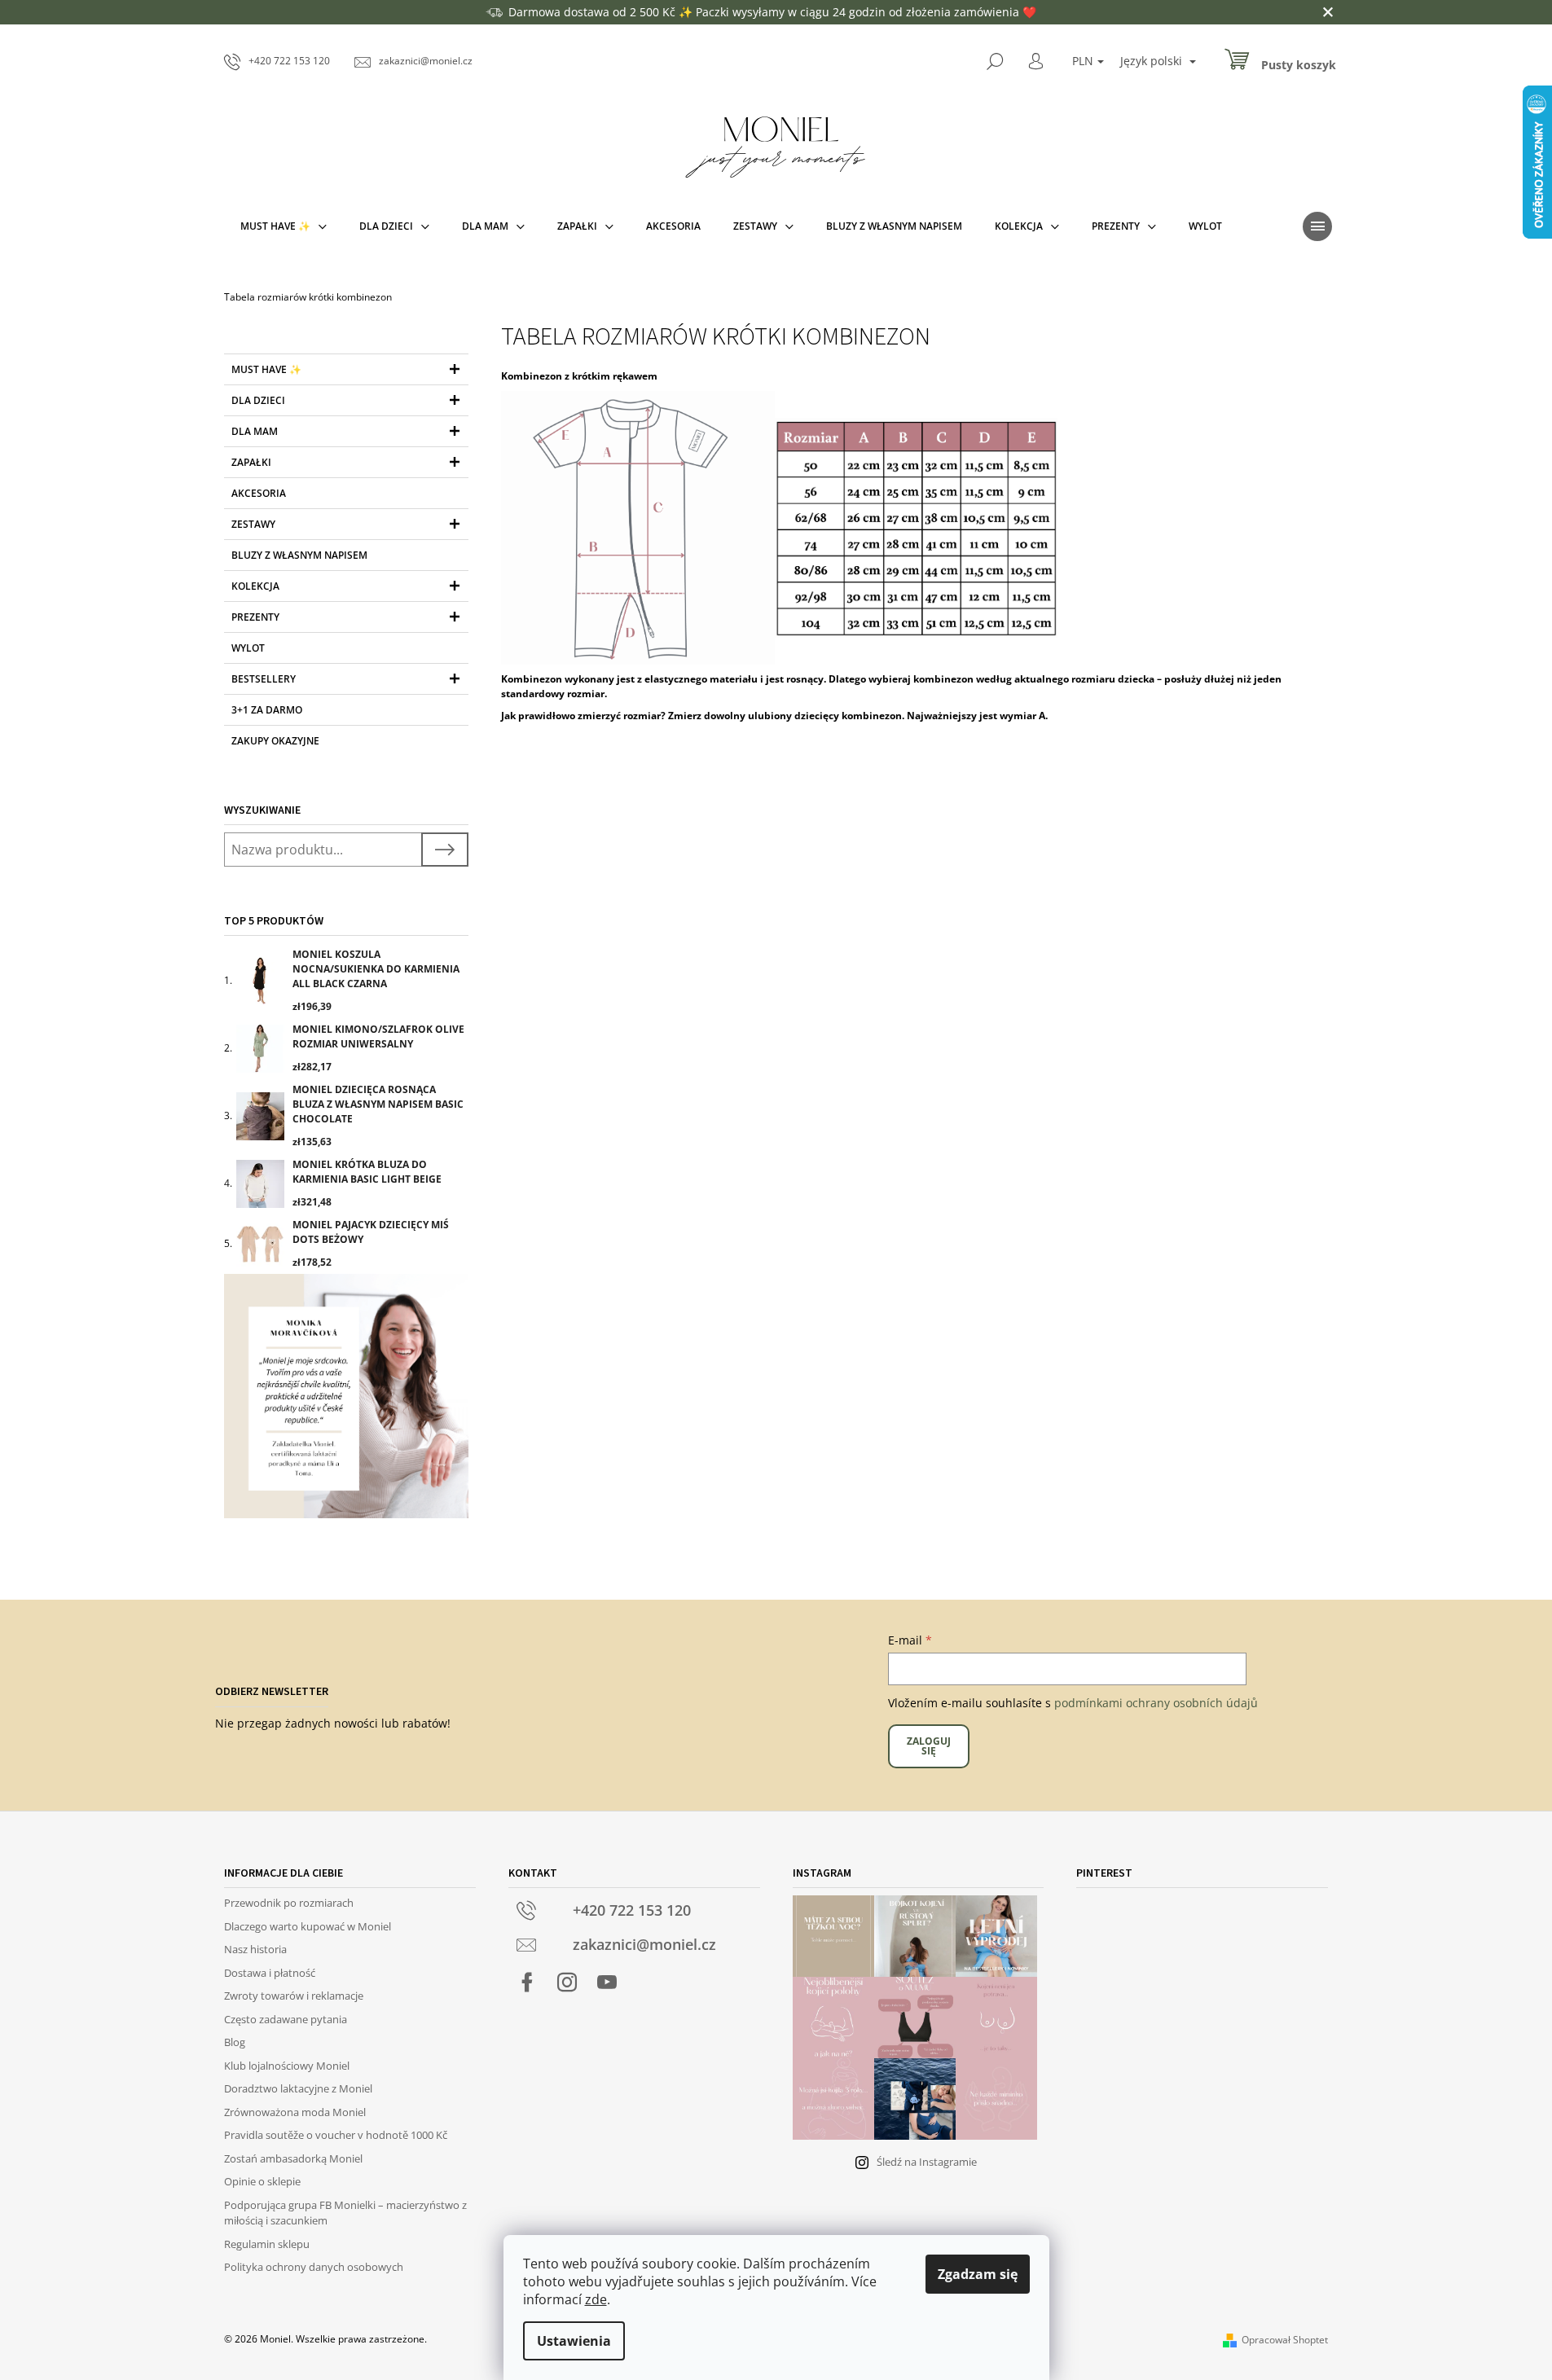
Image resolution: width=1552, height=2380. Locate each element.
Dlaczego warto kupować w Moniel (308, 1926)
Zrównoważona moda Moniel (295, 2112)
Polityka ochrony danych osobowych (314, 2267)
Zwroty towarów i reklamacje (294, 1996)
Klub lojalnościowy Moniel (287, 2066)
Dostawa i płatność (270, 1973)
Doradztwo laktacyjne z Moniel (298, 2088)
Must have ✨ (266, 369)
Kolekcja (255, 586)
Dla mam (255, 431)
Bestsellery (264, 679)
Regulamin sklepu (267, 2244)
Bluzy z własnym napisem (299, 555)
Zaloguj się (929, 1746)
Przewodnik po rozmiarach (289, 1903)
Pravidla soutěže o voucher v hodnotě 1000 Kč (336, 2135)
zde (596, 2299)
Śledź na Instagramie (927, 2162)
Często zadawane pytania (286, 2019)
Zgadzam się (978, 2274)
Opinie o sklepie (262, 2181)
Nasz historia (255, 1949)
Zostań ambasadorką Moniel (293, 2158)
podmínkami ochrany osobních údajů (1156, 1703)
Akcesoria (259, 493)
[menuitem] (284, 226)
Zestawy (253, 524)
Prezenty (255, 617)
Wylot (248, 648)
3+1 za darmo (267, 710)
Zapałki (251, 462)
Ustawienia (574, 2341)
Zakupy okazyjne (275, 741)
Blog (235, 2042)
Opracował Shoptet (1285, 2340)
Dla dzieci (258, 400)
